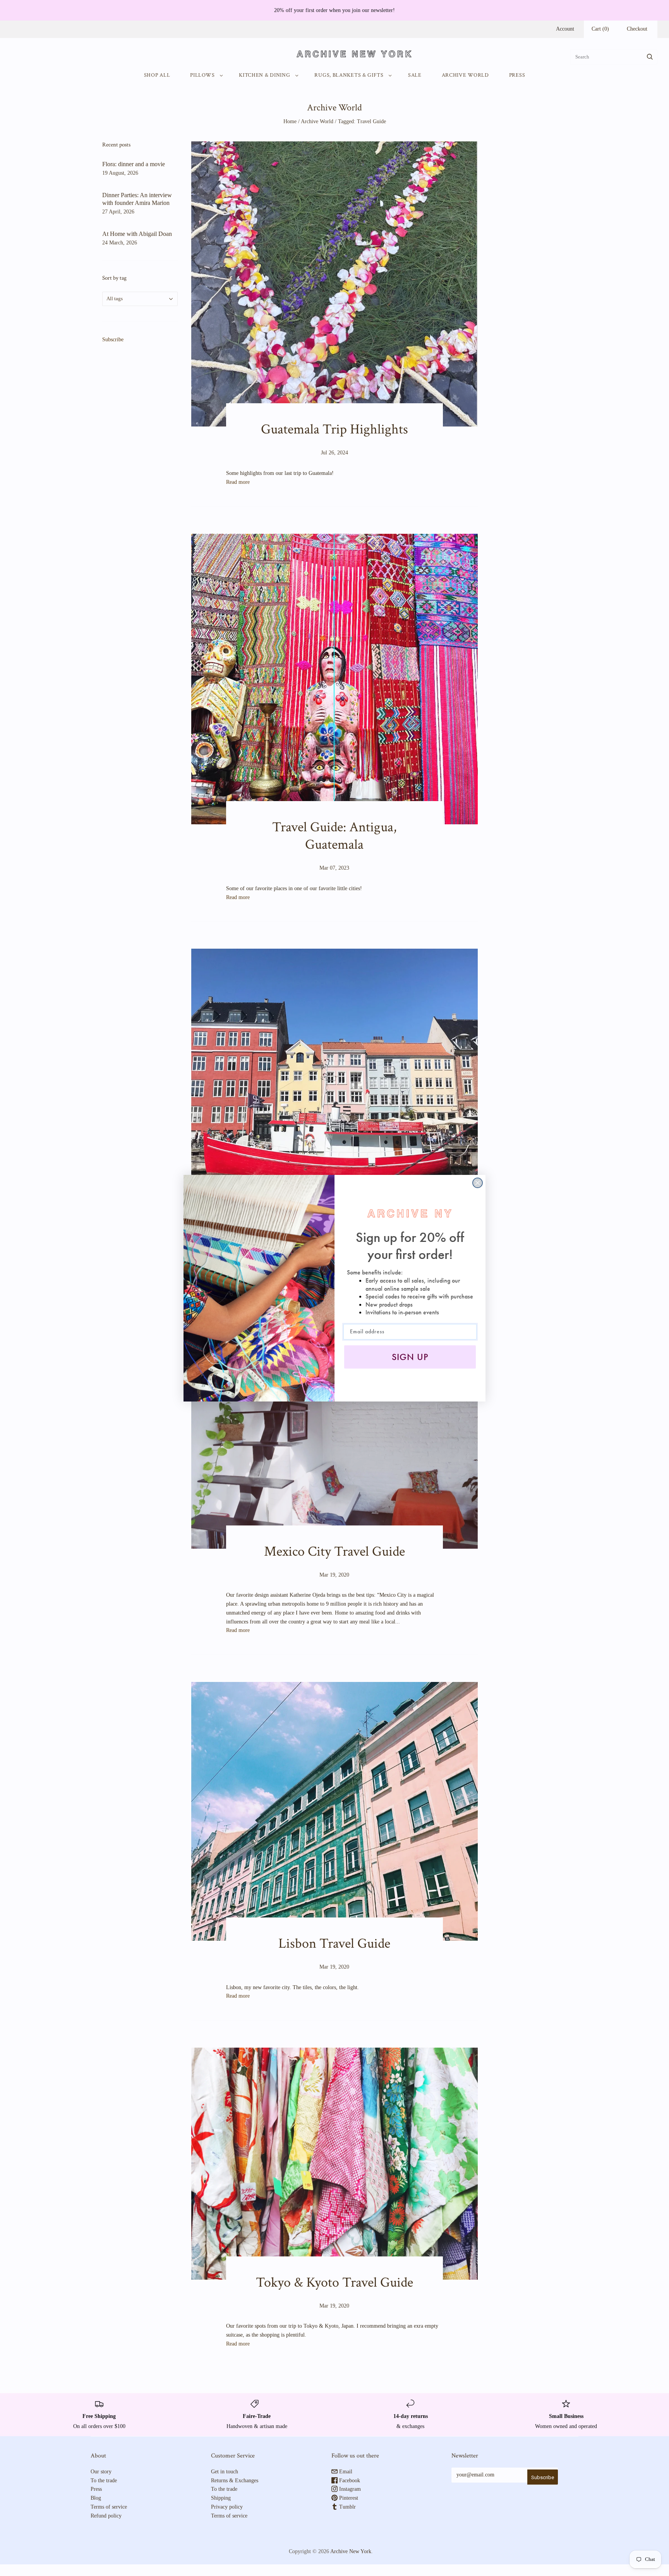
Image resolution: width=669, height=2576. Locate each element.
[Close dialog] (478, 1183)
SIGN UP (410, 1357)
